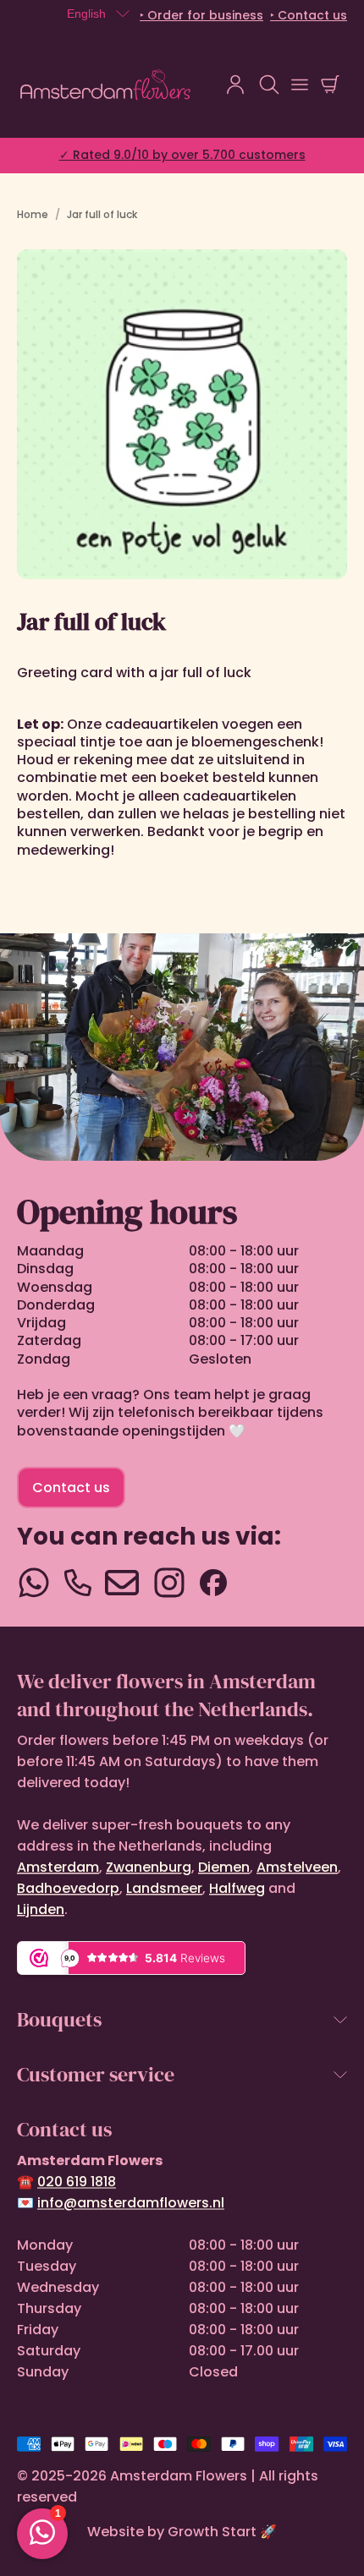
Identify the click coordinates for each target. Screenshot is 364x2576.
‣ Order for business (201, 15)
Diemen (224, 1867)
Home (33, 214)
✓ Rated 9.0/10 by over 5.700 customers (182, 155)
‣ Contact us (309, 15)
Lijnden (41, 1909)
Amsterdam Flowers (179, 2476)
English (86, 14)
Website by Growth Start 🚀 (182, 2532)
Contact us (71, 1488)
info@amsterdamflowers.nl (131, 2203)
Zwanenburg (149, 1867)
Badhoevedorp (68, 1888)
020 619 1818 (77, 2182)
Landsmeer (164, 1888)
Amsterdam (58, 1867)
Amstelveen (297, 1867)
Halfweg (237, 1888)
